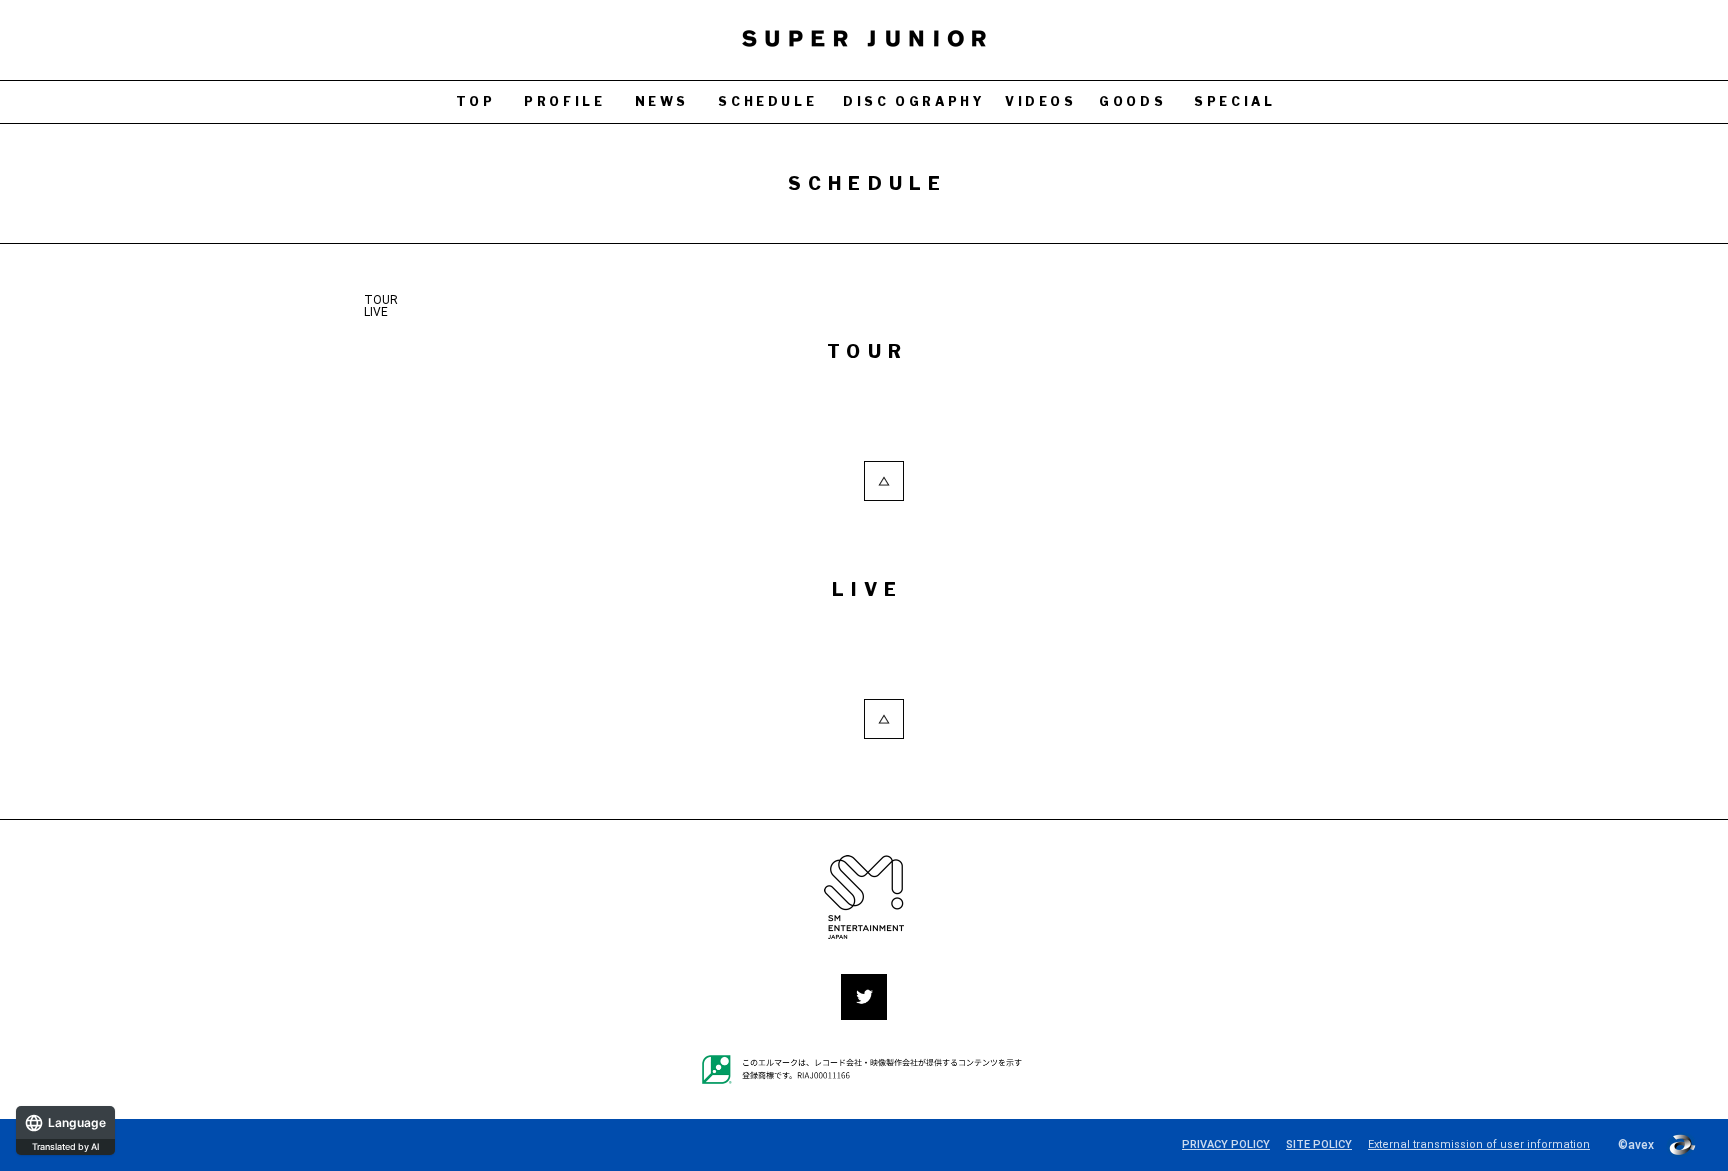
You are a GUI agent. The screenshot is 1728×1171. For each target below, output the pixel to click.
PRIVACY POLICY (1226, 1144)
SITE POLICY (1319, 1144)
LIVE (376, 312)
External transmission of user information (1479, 1144)
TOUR (381, 300)
